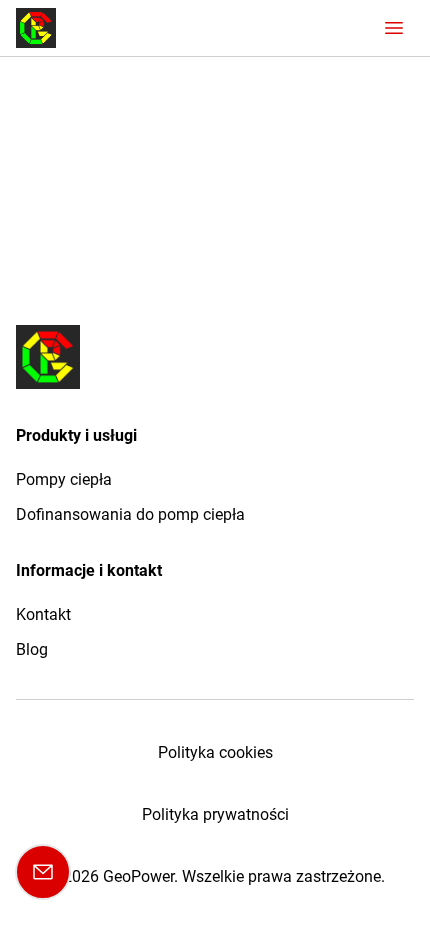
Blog (32, 649)
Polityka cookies (215, 752)
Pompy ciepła (64, 479)
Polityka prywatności (215, 814)
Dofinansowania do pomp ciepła (130, 514)
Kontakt (43, 614)
